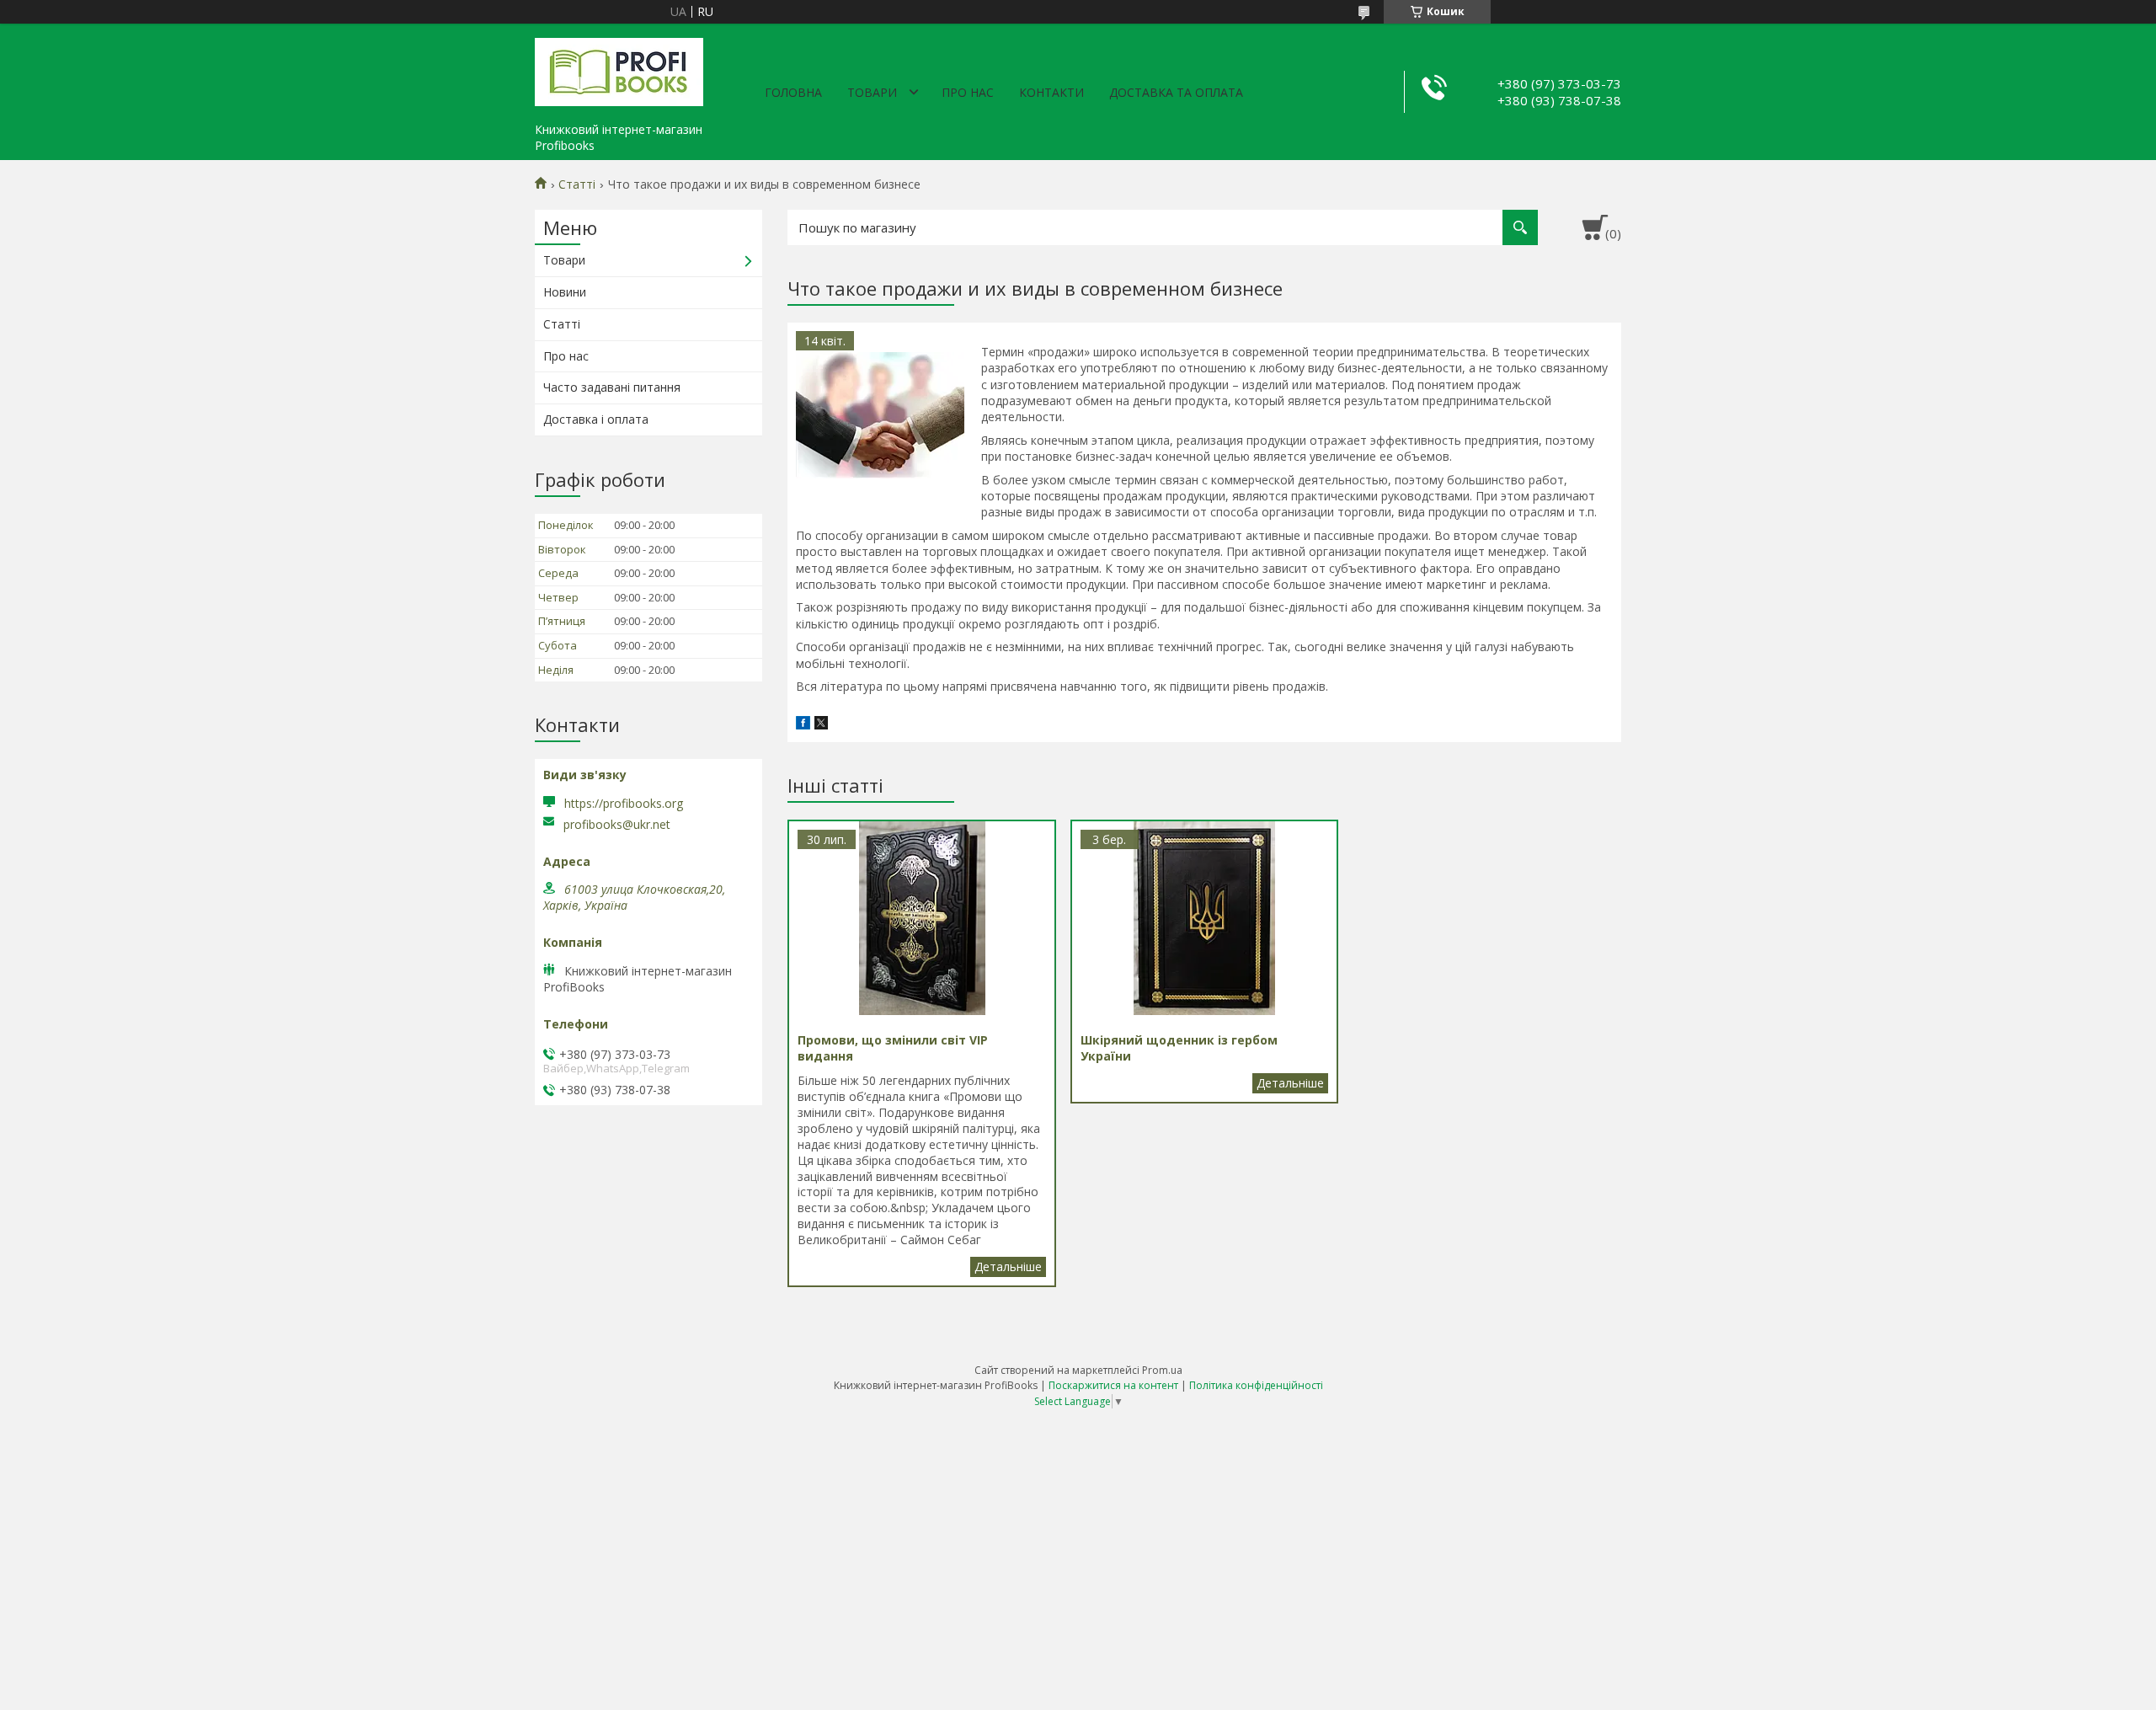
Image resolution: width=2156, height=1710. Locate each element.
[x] (821, 725)
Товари (872, 92)
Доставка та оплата (1176, 92)
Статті (577, 184)
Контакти (1051, 92)
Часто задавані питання (612, 387)
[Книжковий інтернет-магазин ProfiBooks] (619, 69)
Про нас (968, 92)
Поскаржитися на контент (1113, 1385)
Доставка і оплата (596, 419)
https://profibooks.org (624, 803)
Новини (565, 292)
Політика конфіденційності (1256, 1385)
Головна (793, 92)
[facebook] (803, 725)
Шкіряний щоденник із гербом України (1290, 1083)
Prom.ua (1162, 1370)
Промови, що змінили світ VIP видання (1008, 1267)
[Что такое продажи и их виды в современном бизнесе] (880, 415)
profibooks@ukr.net (617, 825)
